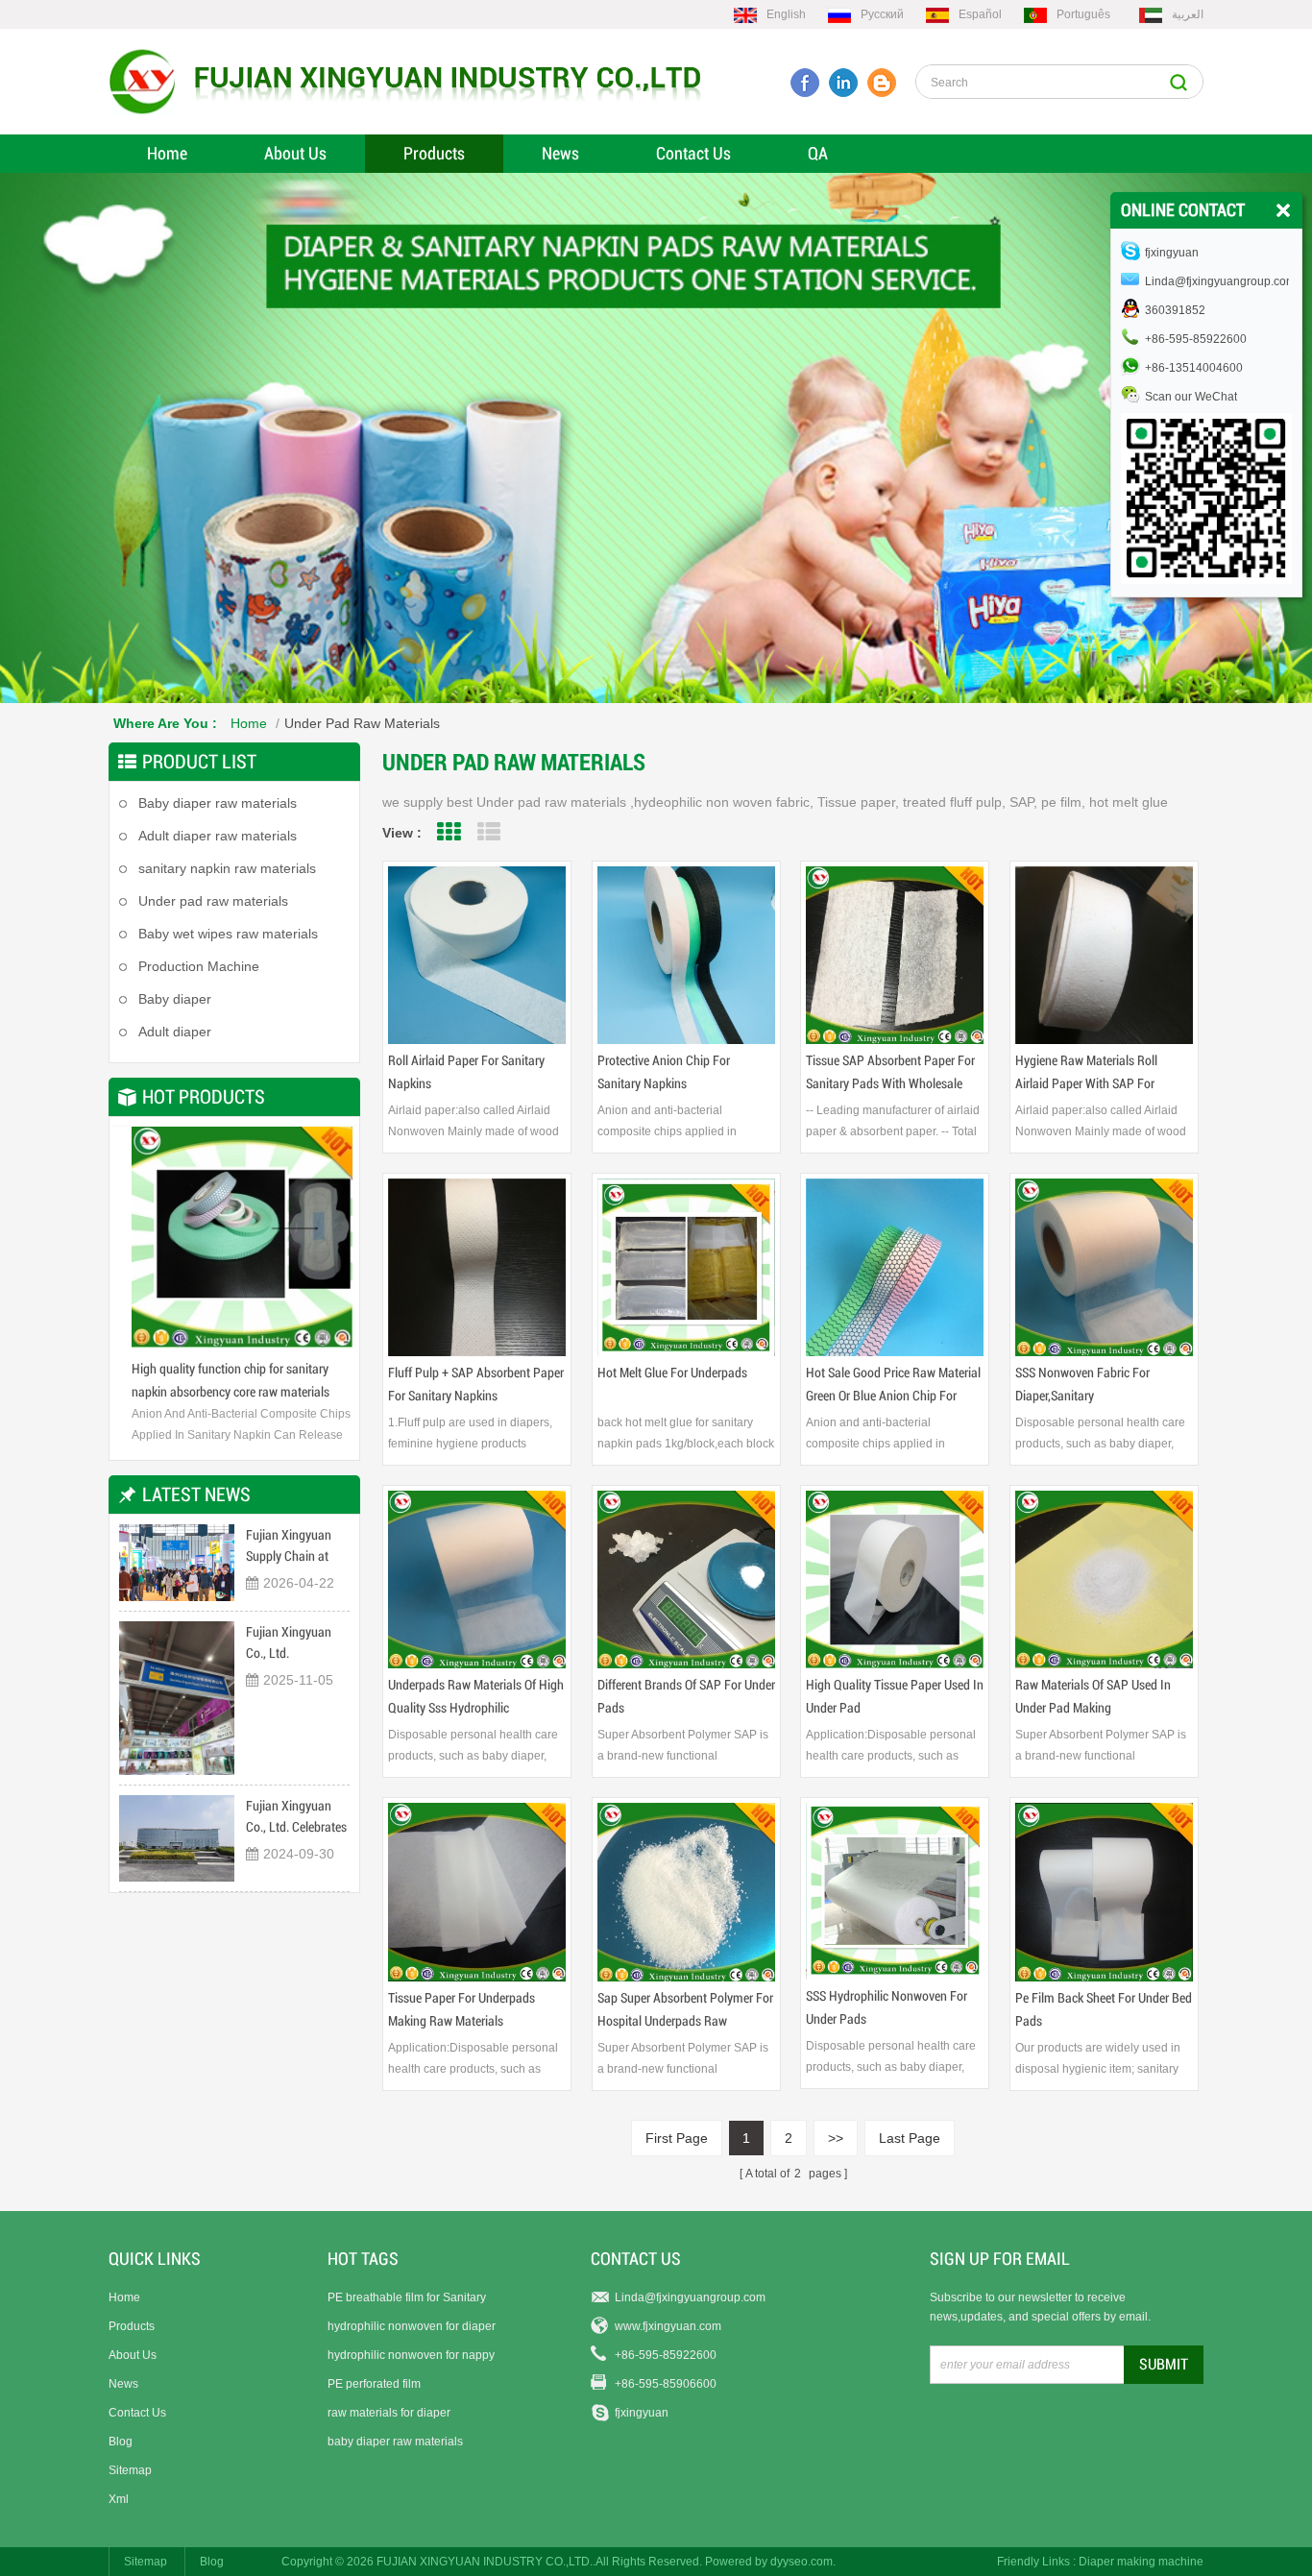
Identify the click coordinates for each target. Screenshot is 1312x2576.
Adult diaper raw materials (218, 836)
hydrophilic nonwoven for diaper (412, 2326)
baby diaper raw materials (395, 2442)
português (1083, 14)
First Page (677, 2138)
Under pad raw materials (362, 723)
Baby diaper (175, 999)
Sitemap (130, 2470)
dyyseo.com (802, 2562)
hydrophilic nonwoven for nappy (411, 2355)
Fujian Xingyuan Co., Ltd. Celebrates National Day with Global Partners (296, 1818)
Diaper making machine (1141, 2562)
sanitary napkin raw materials (227, 868)
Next (326, 1244)
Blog (121, 2442)
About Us (295, 153)
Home (167, 153)
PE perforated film (374, 2384)
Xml (119, 2499)
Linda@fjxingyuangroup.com (690, 2297)
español (980, 14)
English (786, 14)
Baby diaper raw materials (218, 803)
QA (818, 153)
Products (434, 153)
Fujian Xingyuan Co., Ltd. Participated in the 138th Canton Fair (293, 1644)
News (560, 153)
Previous (143, 1244)
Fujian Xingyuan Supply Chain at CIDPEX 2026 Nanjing (289, 1547)
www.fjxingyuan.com (668, 2326)
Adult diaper (175, 1032)
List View (488, 832)
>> (836, 2138)
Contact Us (693, 153)
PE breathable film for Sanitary (407, 2297)
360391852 (1175, 310)
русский (882, 14)
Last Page (910, 2138)
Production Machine (199, 966)
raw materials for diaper (389, 2413)
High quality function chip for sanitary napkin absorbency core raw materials (223, 1380)
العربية (1188, 14)
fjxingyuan (642, 2413)
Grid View (448, 832)
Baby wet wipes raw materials (228, 934)
